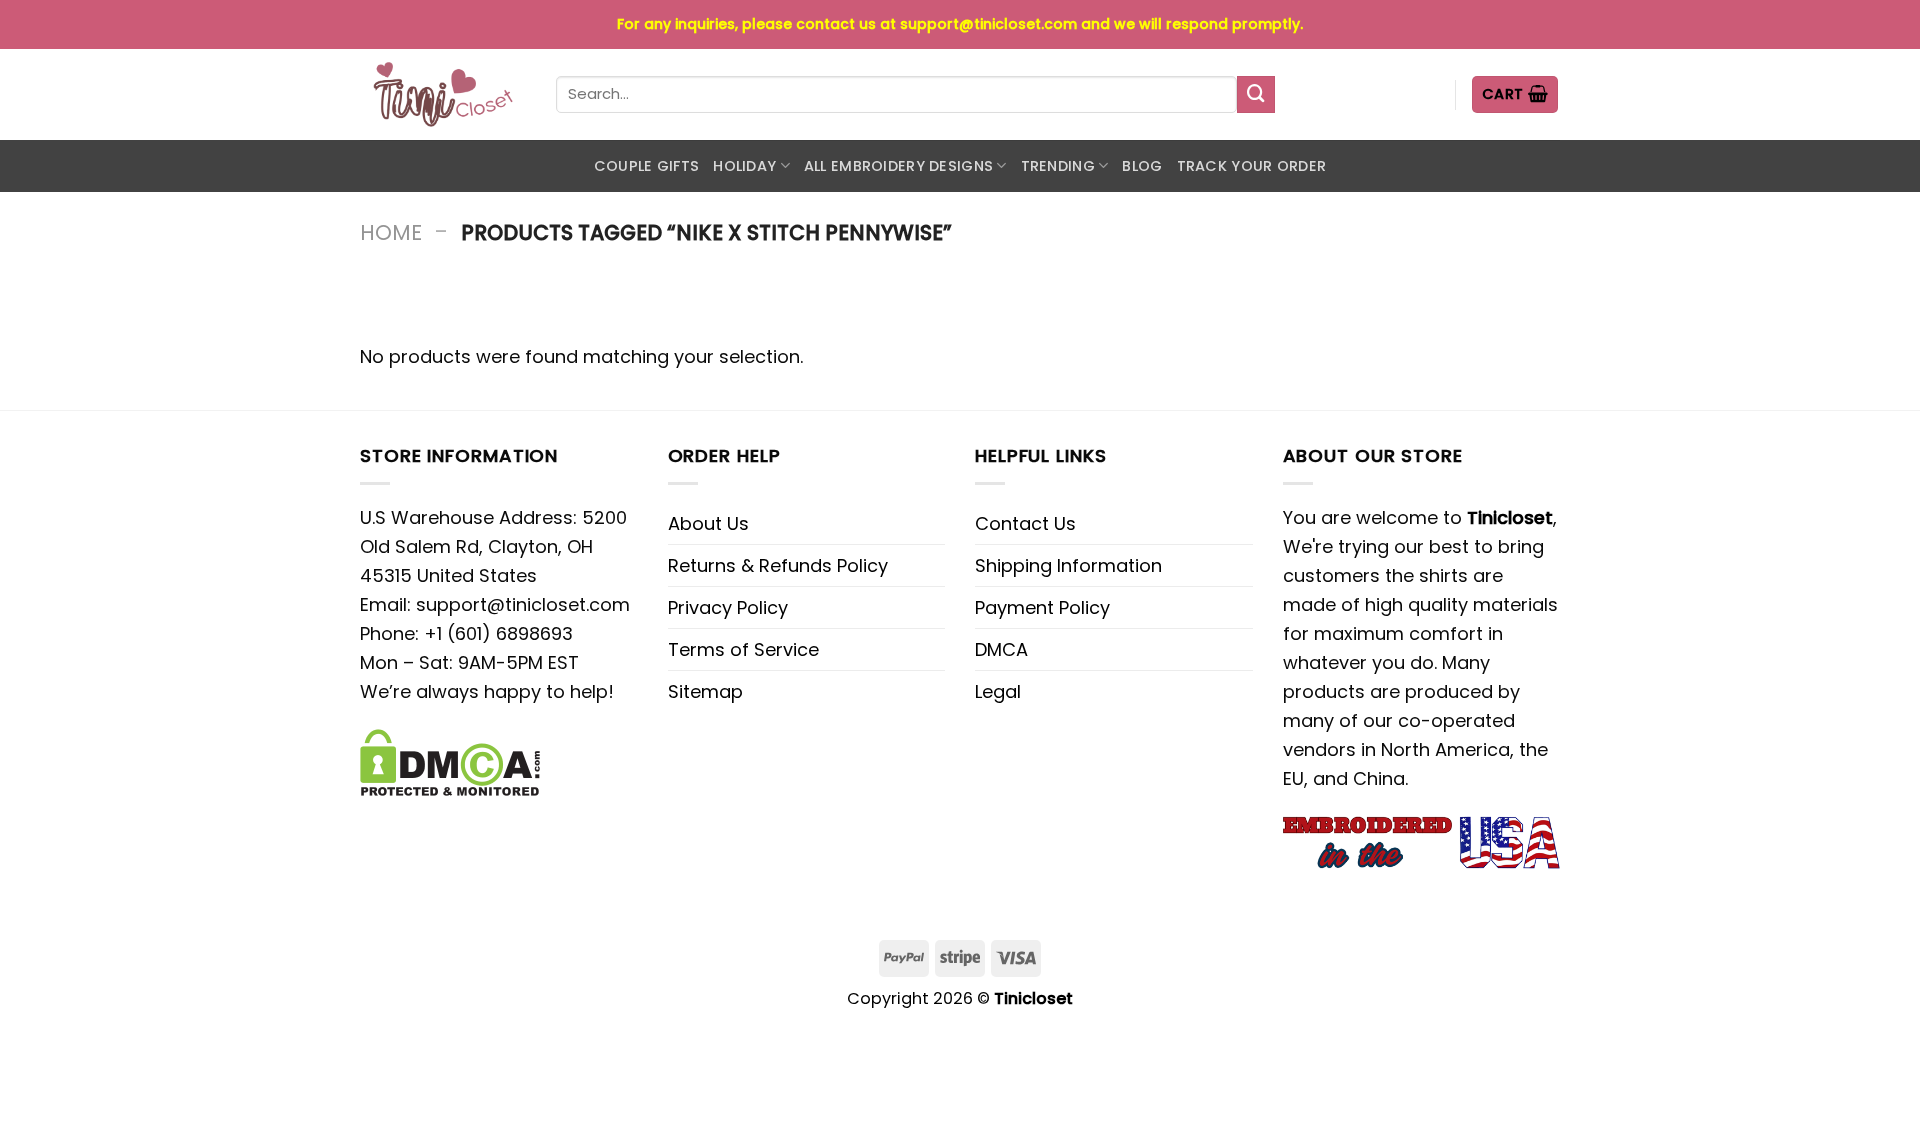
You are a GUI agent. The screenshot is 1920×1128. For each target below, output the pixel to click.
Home (391, 232)
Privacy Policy (728, 607)
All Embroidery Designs (898, 166)
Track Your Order (1252, 166)
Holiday (744, 166)
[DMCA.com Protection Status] (450, 761)
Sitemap (705, 691)
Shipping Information (1068, 565)
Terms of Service (743, 649)
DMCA (1001, 649)
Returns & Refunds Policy (778, 565)
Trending (1058, 166)
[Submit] (1256, 95)
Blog (1142, 166)
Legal (998, 691)
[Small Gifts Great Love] (443, 94)
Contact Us (1025, 523)
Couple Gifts (646, 166)
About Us (708, 523)
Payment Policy (1042, 607)
